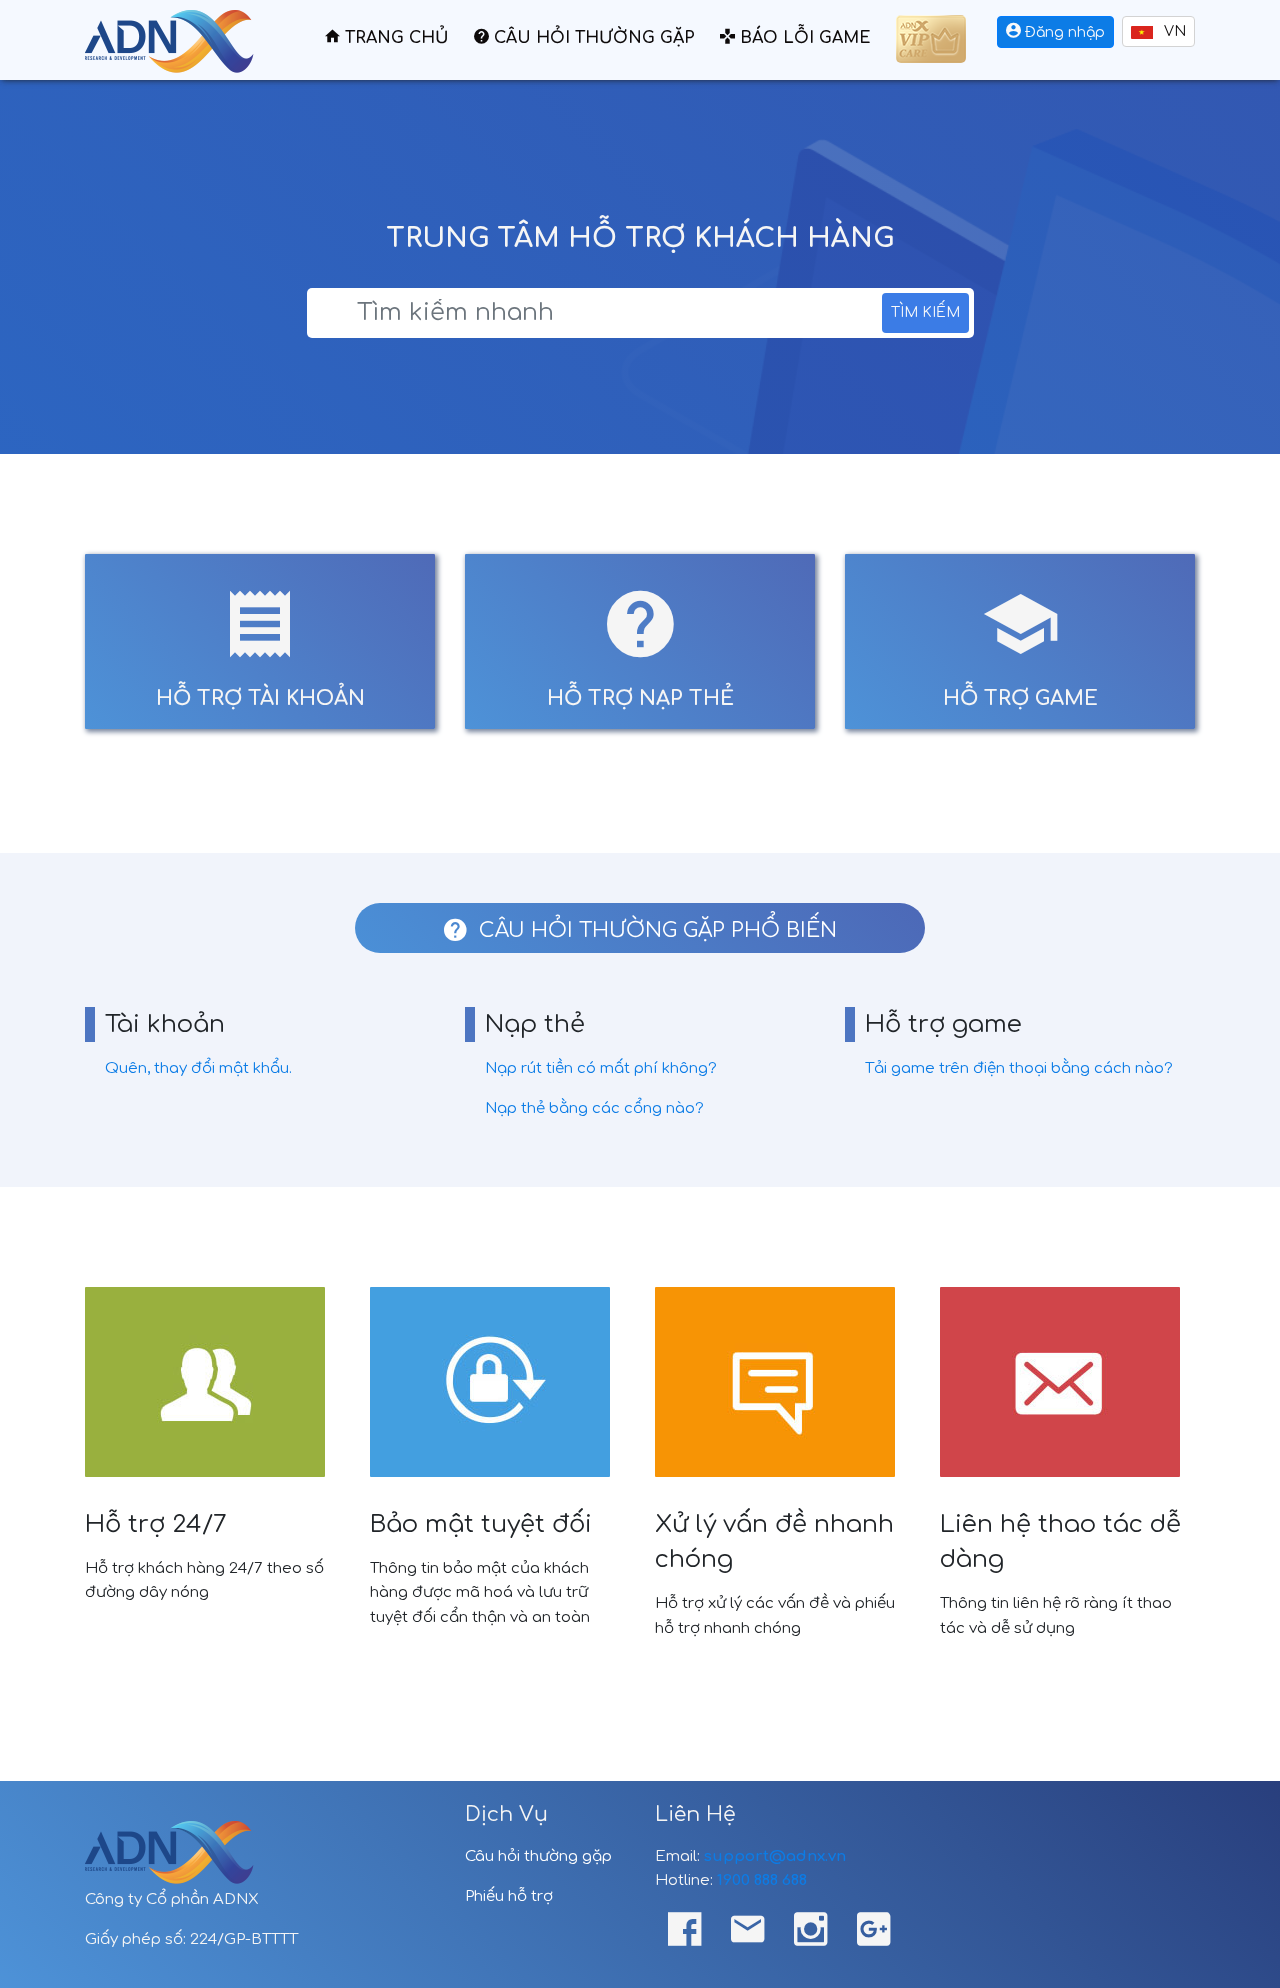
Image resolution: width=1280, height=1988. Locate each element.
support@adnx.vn (775, 1856)
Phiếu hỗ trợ (509, 1896)
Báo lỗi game (803, 38)
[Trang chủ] (169, 36)
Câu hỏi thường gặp (592, 38)
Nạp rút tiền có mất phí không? (601, 1068)
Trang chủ (394, 38)
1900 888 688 (762, 1880)
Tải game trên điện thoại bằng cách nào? (1019, 1068)
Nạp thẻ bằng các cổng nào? (594, 1108)
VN (1173, 31)
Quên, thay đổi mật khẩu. (198, 1068)
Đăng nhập (1063, 32)
